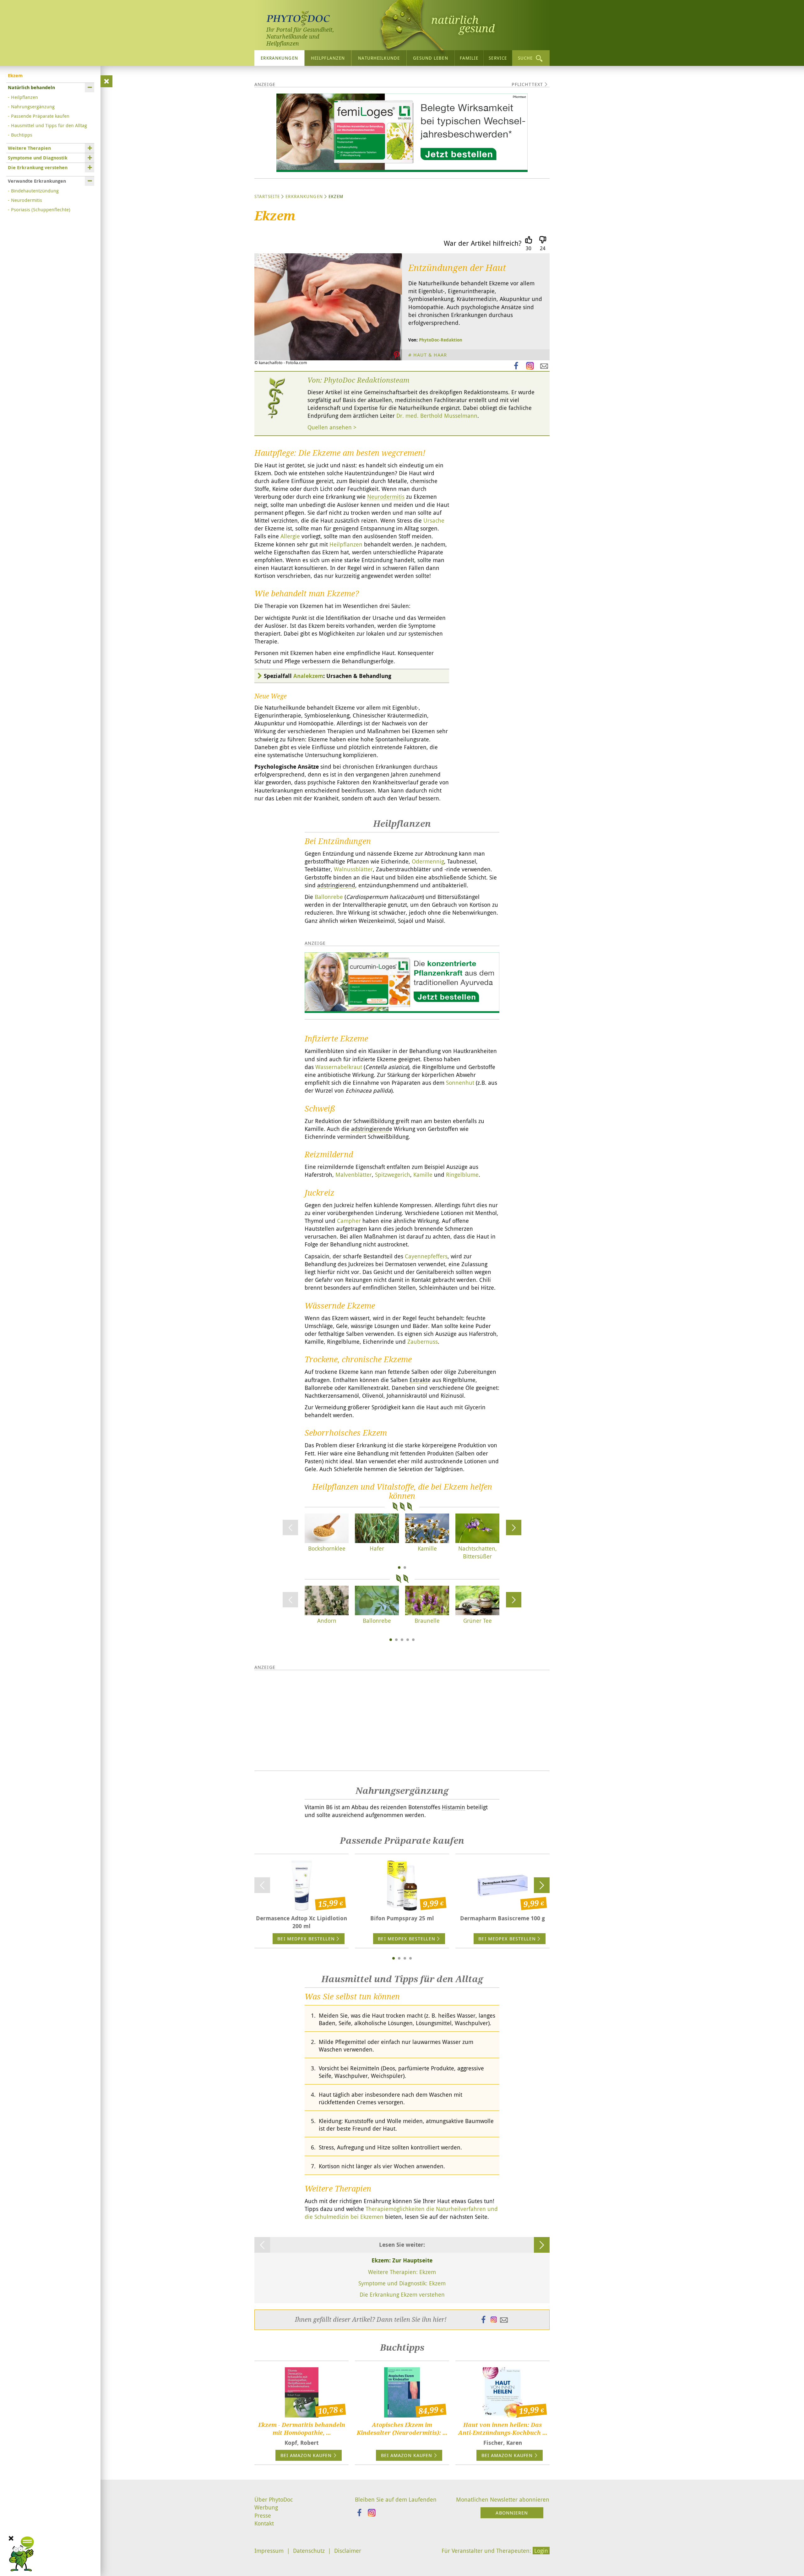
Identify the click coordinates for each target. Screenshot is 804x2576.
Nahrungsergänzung (33, 106)
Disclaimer (348, 2551)
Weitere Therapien (29, 148)
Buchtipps (22, 135)
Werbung (266, 2507)
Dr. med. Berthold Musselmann (437, 416)
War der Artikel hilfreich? (483, 243)
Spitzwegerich (393, 1175)
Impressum (269, 2551)
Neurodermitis (27, 200)
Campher (349, 1221)
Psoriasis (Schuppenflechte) (41, 209)
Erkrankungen (279, 58)
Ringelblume (462, 1175)
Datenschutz (309, 2551)
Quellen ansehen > (332, 427)
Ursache (434, 520)
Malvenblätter (354, 1175)
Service (498, 58)
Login (541, 2551)
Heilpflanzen (328, 58)
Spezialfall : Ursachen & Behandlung (328, 676)
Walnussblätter (353, 869)
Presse (263, 2515)
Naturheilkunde (379, 58)
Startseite (267, 196)
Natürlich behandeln (31, 87)
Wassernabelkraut (339, 1067)
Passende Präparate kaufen (40, 116)
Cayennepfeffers (426, 1256)
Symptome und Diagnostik (38, 158)
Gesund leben (430, 58)
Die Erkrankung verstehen (38, 167)
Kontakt (264, 2523)
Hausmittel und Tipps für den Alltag (49, 125)
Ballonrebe (329, 897)
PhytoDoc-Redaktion (441, 340)
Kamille (423, 1175)
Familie (469, 58)
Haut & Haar (430, 355)
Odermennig (428, 861)
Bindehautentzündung (35, 191)
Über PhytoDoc (274, 2499)
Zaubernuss (423, 1342)
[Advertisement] (402, 1720)
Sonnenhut (460, 1083)
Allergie (290, 536)
